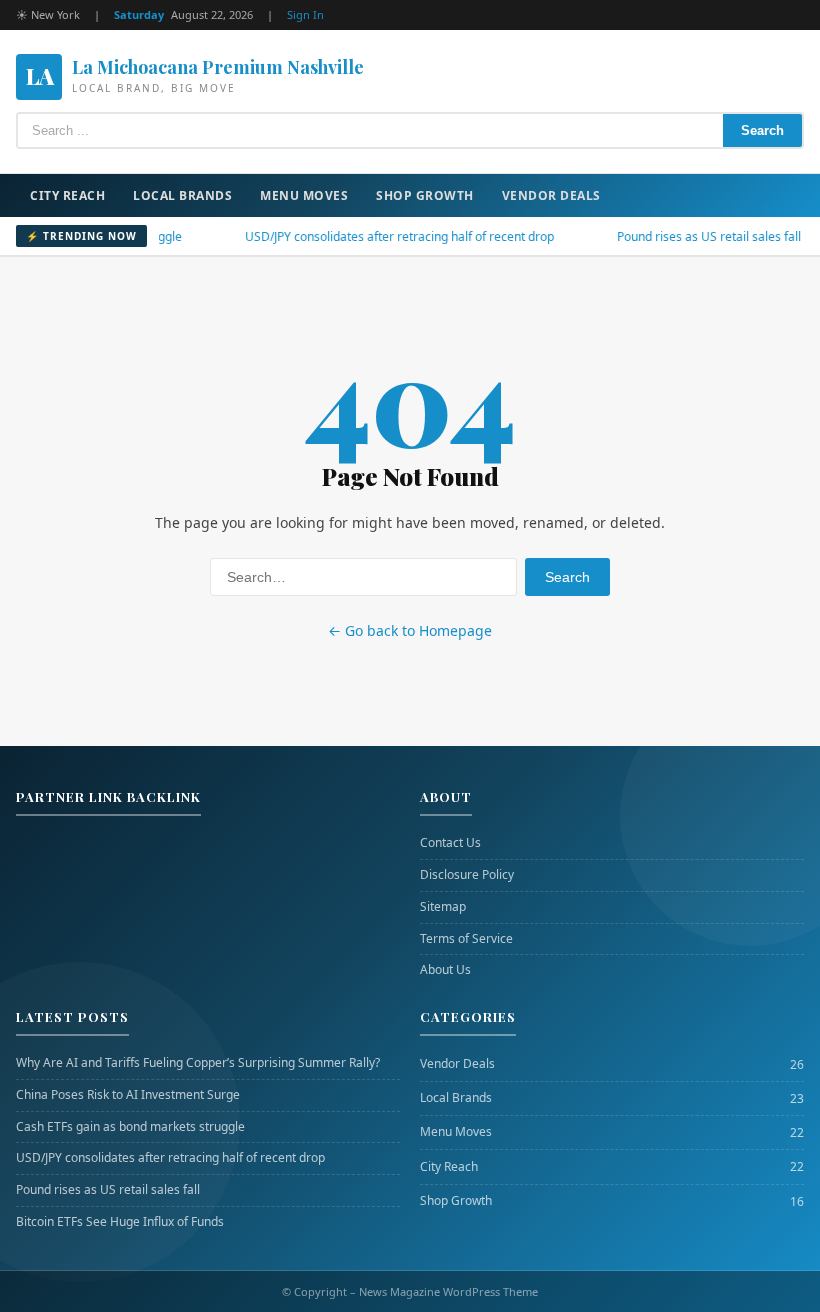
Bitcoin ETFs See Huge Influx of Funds (120, 1222)
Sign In (305, 14)
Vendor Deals (551, 195)
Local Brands (182, 195)
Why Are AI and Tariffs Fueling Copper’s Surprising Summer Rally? (198, 1063)
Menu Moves (304, 195)
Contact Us (450, 843)
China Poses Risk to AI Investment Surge (128, 1095)
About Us (445, 970)
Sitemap (443, 907)
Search (762, 130)
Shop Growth (425, 195)
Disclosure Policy (467, 875)
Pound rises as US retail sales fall (683, 236)
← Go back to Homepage (410, 630)
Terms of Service (466, 939)
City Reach (67, 195)
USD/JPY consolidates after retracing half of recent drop (373, 236)
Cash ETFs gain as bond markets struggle (130, 1127)
